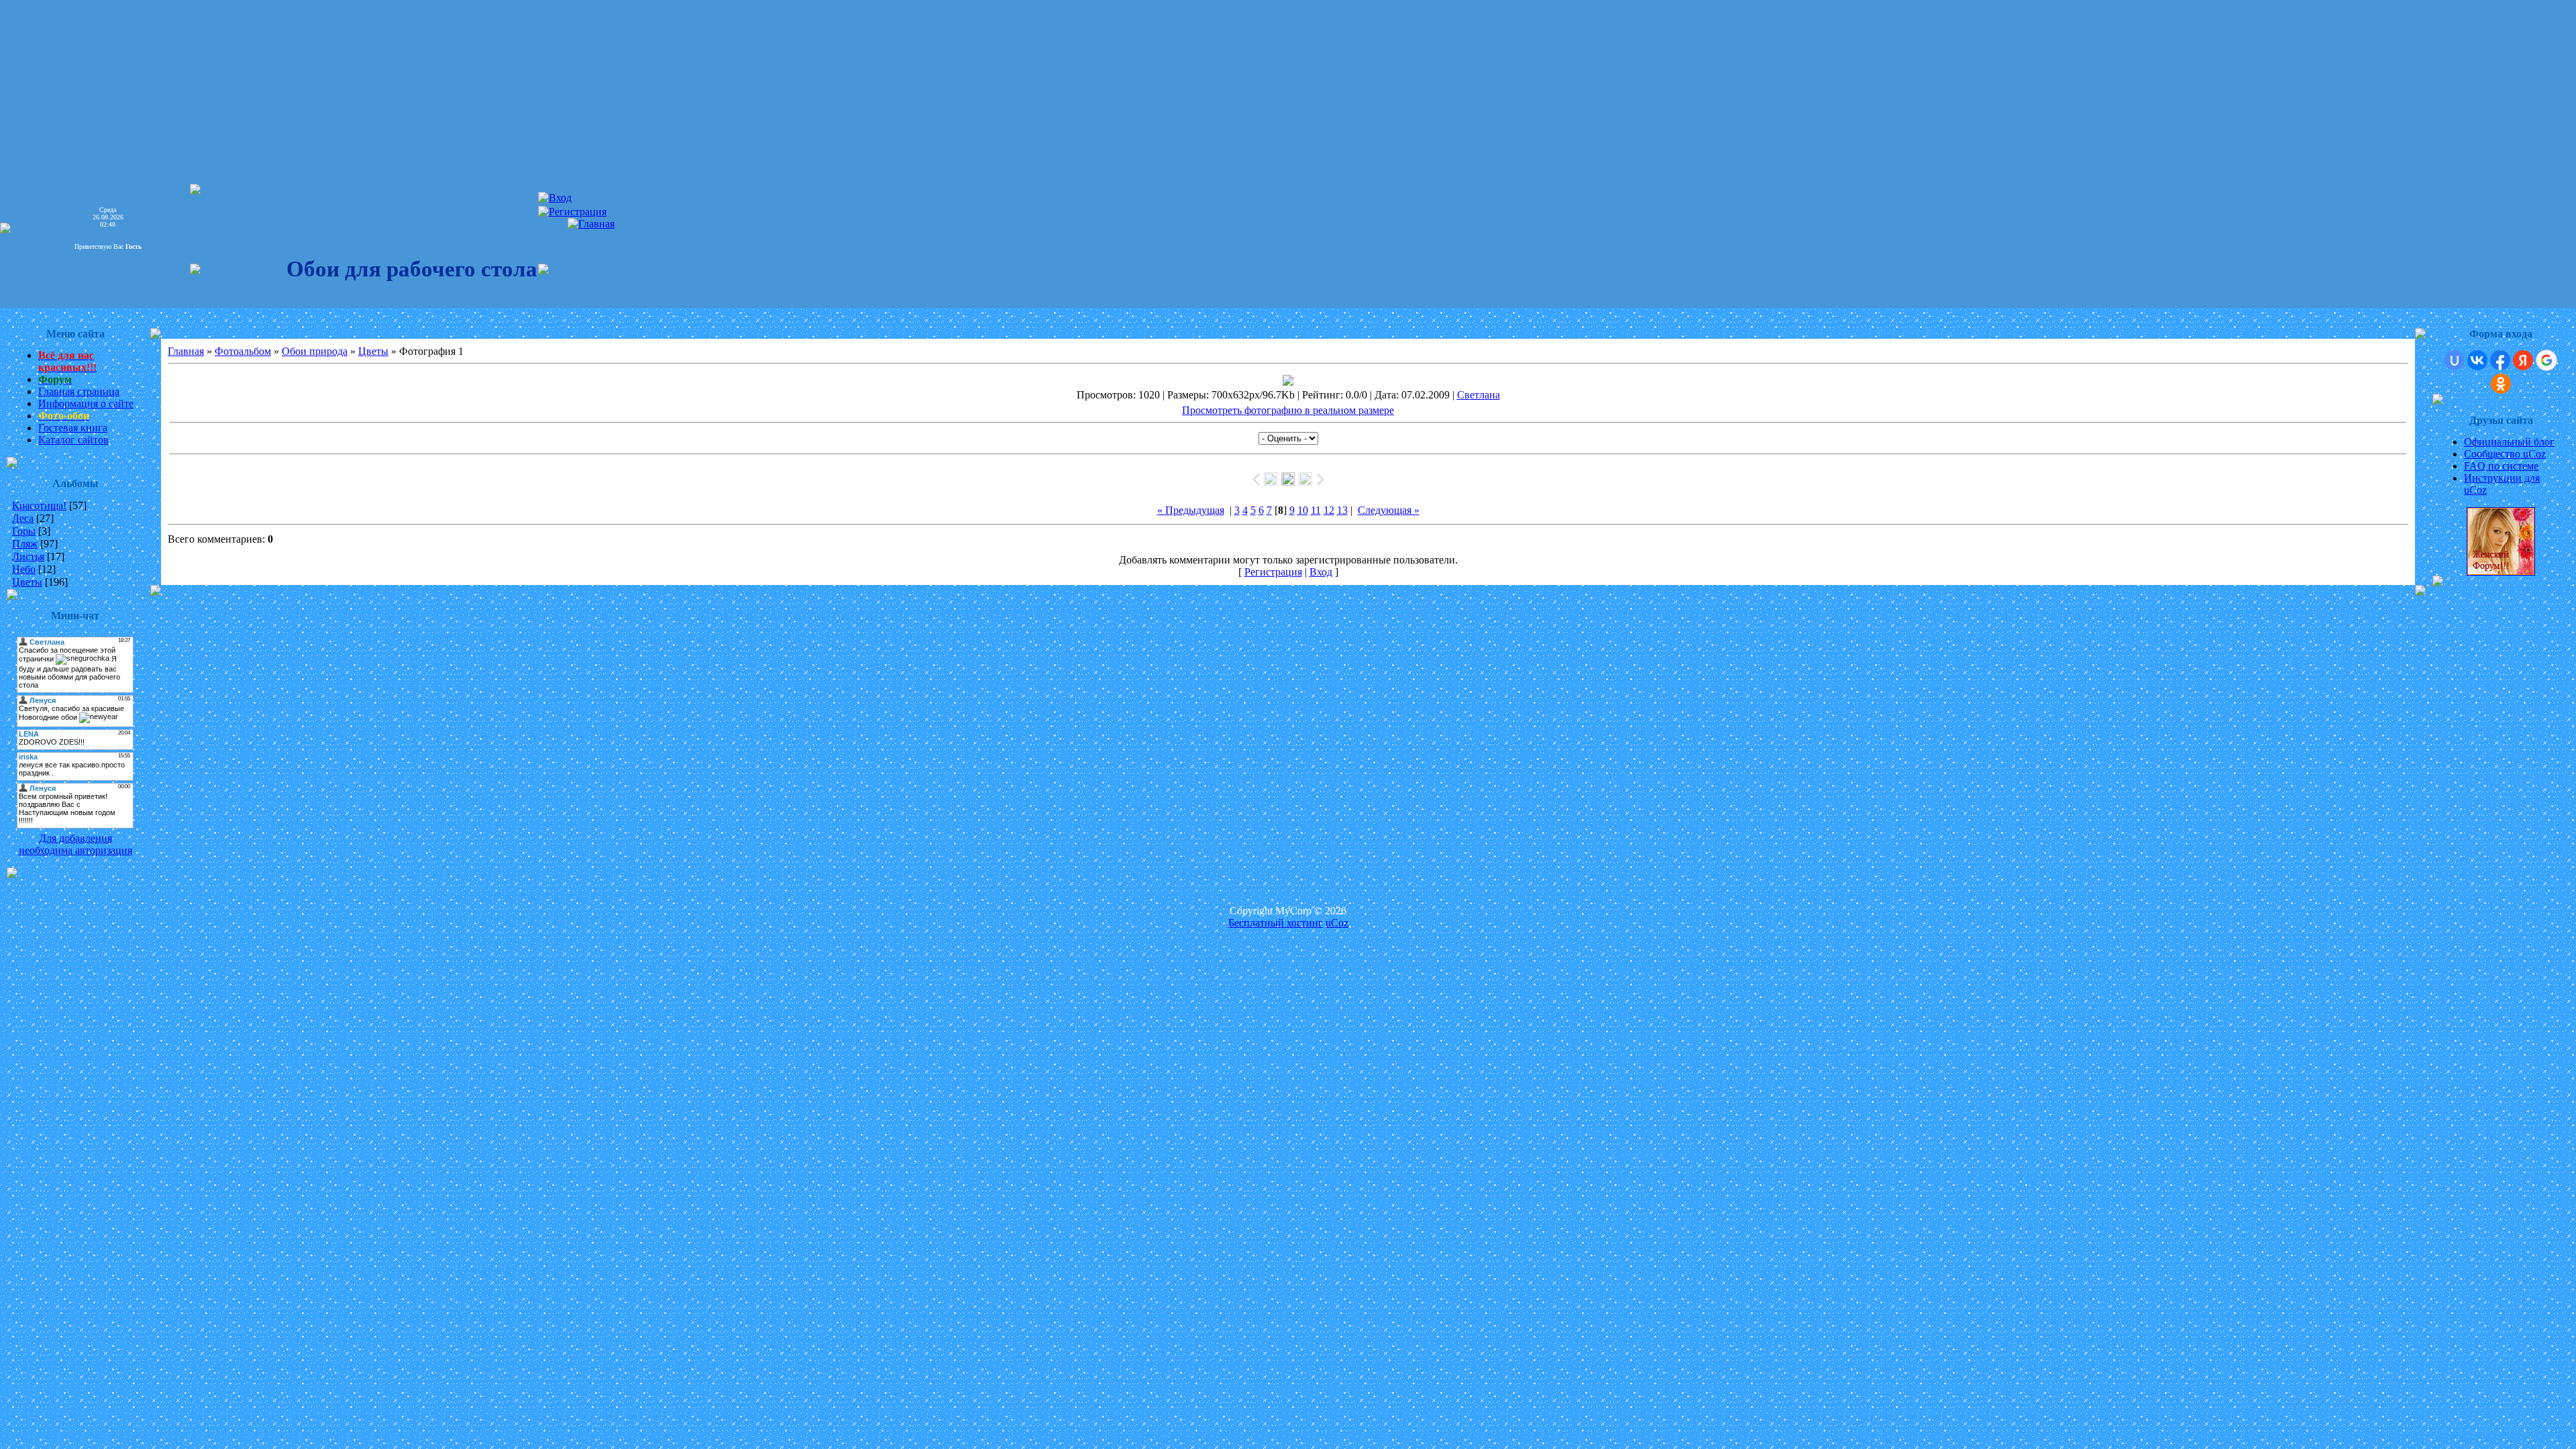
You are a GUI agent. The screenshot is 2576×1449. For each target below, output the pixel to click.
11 (1316, 510)
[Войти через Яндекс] (2523, 360)
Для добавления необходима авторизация (75, 844)
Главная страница (79, 391)
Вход (1321, 572)
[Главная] (591, 224)
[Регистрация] (572, 212)
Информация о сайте (86, 404)
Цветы (27, 582)
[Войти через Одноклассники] (2501, 384)
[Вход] (555, 198)
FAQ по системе (2501, 466)
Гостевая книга (73, 428)
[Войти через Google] (2546, 360)
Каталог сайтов (73, 440)
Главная (186, 351)
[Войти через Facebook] (2500, 360)
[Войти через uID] (2455, 360)
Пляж (25, 544)
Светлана (1479, 395)
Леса (23, 518)
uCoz (1337, 923)
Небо (24, 569)
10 (1303, 510)
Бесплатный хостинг (1276, 923)
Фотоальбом (243, 351)
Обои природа (315, 351)
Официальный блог (2509, 442)
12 (1329, 510)
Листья (28, 556)
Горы (24, 531)
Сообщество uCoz (2505, 454)
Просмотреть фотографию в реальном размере (1288, 410)
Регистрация (1273, 572)
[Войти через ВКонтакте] (2477, 360)
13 (1342, 510)
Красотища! (39, 505)
